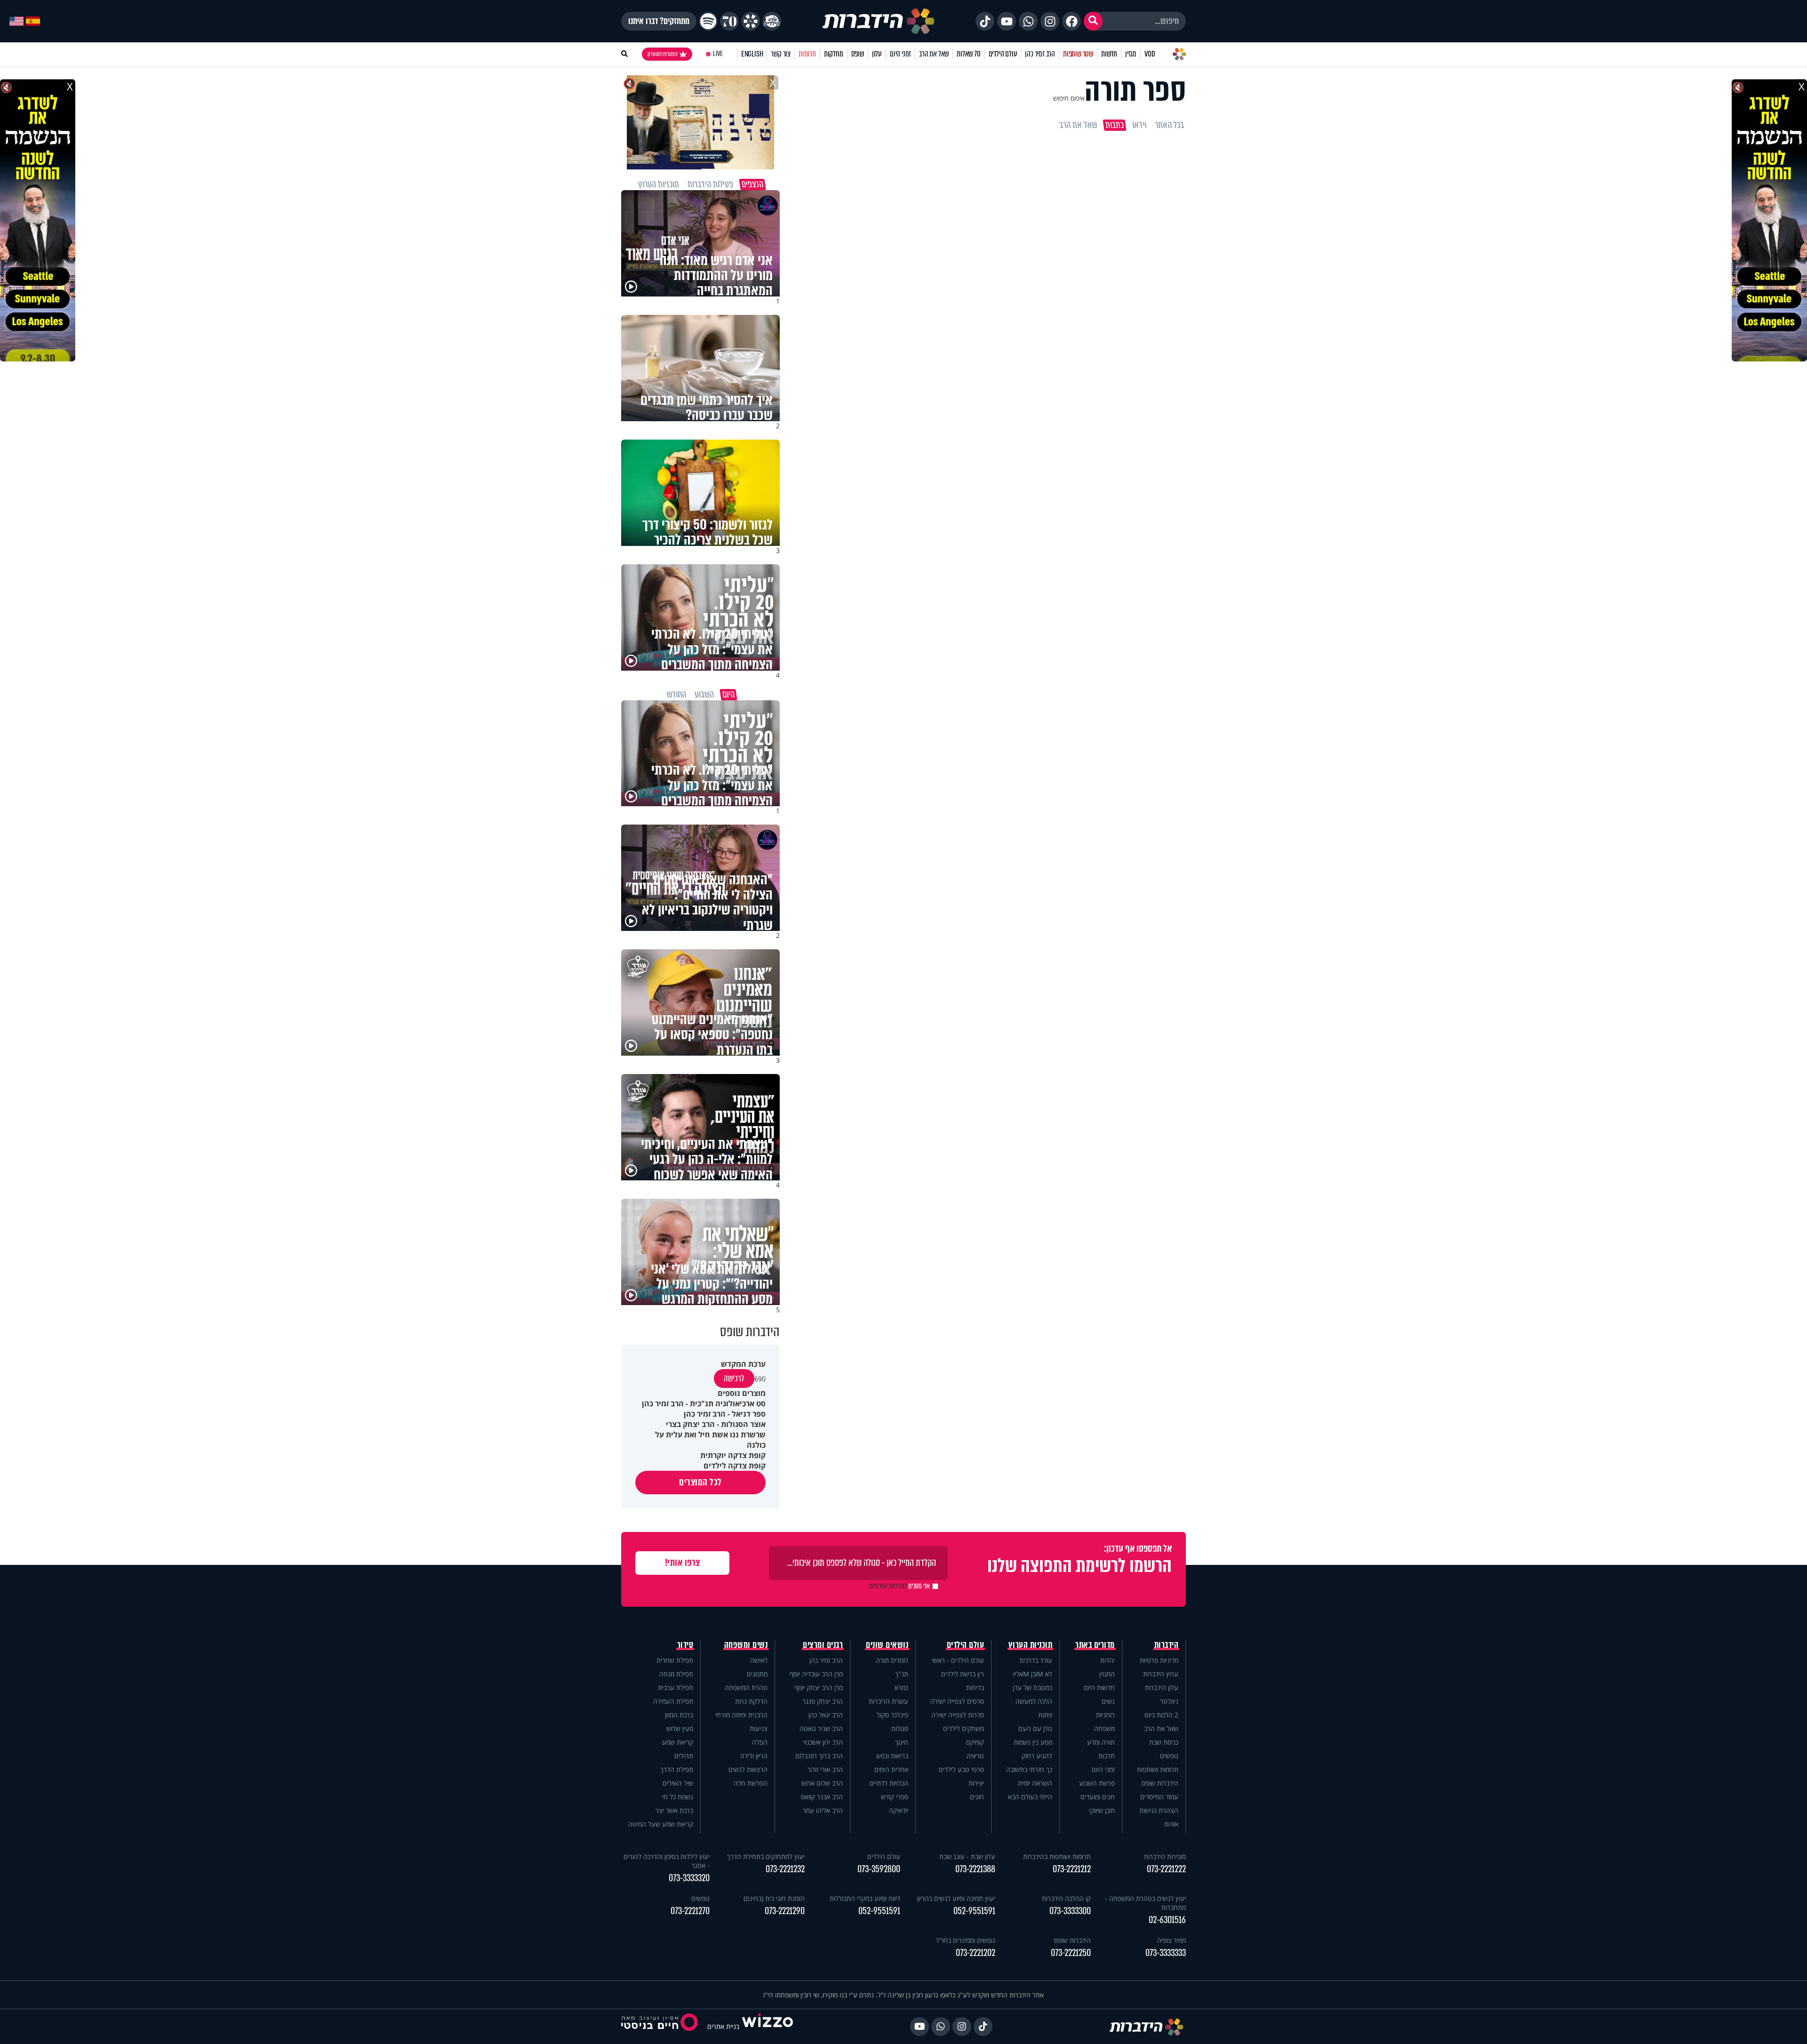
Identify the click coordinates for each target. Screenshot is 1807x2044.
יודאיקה (899, 1810)
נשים (1108, 1701)
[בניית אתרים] (768, 2026)
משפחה (1104, 1728)
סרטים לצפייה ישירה (957, 1701)
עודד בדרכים (1036, 1660)
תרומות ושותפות (1158, 1769)
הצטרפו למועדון (663, 54)
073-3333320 (689, 1878)
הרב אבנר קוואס (822, 1797)
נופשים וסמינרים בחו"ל (966, 1940)
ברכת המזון (679, 1715)
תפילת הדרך (677, 1769)
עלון (877, 54)
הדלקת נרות (751, 1701)
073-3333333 (1166, 1953)
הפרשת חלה (751, 1783)
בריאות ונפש (892, 1756)
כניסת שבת (1164, 1742)
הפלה (760, 1742)
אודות (1171, 1824)
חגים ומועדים (1098, 1797)
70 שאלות (968, 54)
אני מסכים (900, 1586)
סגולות (900, 1728)
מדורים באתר (1095, 1645)
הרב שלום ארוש (822, 1783)
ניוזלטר (1169, 1701)
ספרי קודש (895, 1797)
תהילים (684, 1756)
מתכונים (757, 1674)
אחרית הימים (891, 1769)
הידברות (1167, 1645)
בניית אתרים (723, 2026)
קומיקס (975, 1742)
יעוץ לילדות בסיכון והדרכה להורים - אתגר (667, 1861)
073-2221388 (975, 1869)
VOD (1150, 54)
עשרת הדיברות (888, 1701)
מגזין (1131, 54)
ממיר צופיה (1171, 1940)
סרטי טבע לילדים (961, 1769)
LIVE (718, 54)
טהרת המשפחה (746, 1687)
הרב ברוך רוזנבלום (819, 1756)
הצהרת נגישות (1159, 1810)
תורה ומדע (1101, 1742)
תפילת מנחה (676, 1674)
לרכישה (734, 1379)
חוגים (977, 1797)
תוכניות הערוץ (1031, 1645)
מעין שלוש (680, 1728)
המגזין (1107, 1674)
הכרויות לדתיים (889, 1783)
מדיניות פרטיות (1159, 1660)
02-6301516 (1167, 1920)
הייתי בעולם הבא (1030, 1797)
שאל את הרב (934, 54)
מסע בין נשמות (1033, 1742)
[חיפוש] (1093, 21)
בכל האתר (1169, 125)
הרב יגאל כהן (826, 1715)
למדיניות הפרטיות (888, 1586)
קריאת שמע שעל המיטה (661, 1824)
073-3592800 (879, 1869)
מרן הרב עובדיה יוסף (816, 1674)
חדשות (1109, 54)
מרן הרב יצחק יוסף (819, 1687)
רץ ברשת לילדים (963, 1674)
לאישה (759, 1660)
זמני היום (900, 54)
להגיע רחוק (1037, 1756)
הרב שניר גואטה (821, 1728)
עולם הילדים (1003, 54)
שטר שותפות (1078, 54)
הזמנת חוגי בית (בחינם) (774, 1898)
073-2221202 (975, 1953)
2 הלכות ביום (1161, 1715)
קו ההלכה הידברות (1066, 1898)
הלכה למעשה (1034, 1701)
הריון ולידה (754, 1756)
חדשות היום (1099, 1687)
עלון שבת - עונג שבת (967, 1856)
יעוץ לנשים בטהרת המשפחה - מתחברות (1145, 1903)
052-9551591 (974, 1911)
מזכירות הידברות (1165, 1856)
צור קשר (781, 54)
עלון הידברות (1162, 1687)
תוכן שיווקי (1102, 1810)
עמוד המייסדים (1159, 1797)
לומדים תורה (892, 1660)
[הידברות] (879, 21)
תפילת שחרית (675, 1660)
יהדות (1107, 1660)
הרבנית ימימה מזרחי (741, 1715)
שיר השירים (678, 1783)
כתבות (1115, 125)
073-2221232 (785, 1869)
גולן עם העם (1035, 1728)
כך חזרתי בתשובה (1029, 1769)
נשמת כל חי (678, 1797)
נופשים (1169, 1756)
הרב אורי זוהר (825, 1769)
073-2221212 (1072, 1869)
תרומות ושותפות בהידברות (1057, 1856)
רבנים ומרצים (823, 1645)
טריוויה (975, 1756)
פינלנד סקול (892, 1715)
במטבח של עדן (1032, 1687)
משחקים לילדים (963, 1728)
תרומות (807, 54)
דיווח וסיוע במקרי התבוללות (865, 1898)
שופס (858, 54)
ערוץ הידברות (1161, 1674)
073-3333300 (1070, 1911)
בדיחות (975, 1687)
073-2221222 (1166, 1869)
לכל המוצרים (700, 1482)
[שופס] (751, 21)
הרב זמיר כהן (1040, 54)
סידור (685, 1645)
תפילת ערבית (676, 1687)
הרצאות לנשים (748, 1769)
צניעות (759, 1728)
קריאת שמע (678, 1742)
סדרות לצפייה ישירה (958, 1715)
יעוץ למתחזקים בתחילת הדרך (766, 1856)
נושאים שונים (887, 1645)
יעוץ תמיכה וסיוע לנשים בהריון (956, 1898)
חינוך (902, 1742)
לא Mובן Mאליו (1033, 1674)
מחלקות (834, 54)
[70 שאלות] (729, 21)
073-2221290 (785, 1911)
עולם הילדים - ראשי (958, 1660)
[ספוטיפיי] (708, 21)
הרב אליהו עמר (823, 1810)
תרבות (1107, 1756)
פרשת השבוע (1097, 1783)
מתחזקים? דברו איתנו (659, 21)
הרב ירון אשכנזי (823, 1742)
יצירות (976, 1783)
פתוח (1045, 1715)
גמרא (901, 1687)
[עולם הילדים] (772, 21)
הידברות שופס (1160, 1783)
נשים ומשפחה (746, 1645)
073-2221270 (690, 1911)
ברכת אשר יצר (674, 1810)
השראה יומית (1035, 1783)
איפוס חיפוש (1069, 98)
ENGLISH (752, 54)
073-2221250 (1071, 1953)
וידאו (1139, 125)
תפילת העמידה (673, 1701)
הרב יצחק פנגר (823, 1701)
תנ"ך (902, 1674)
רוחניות (1105, 1715)
